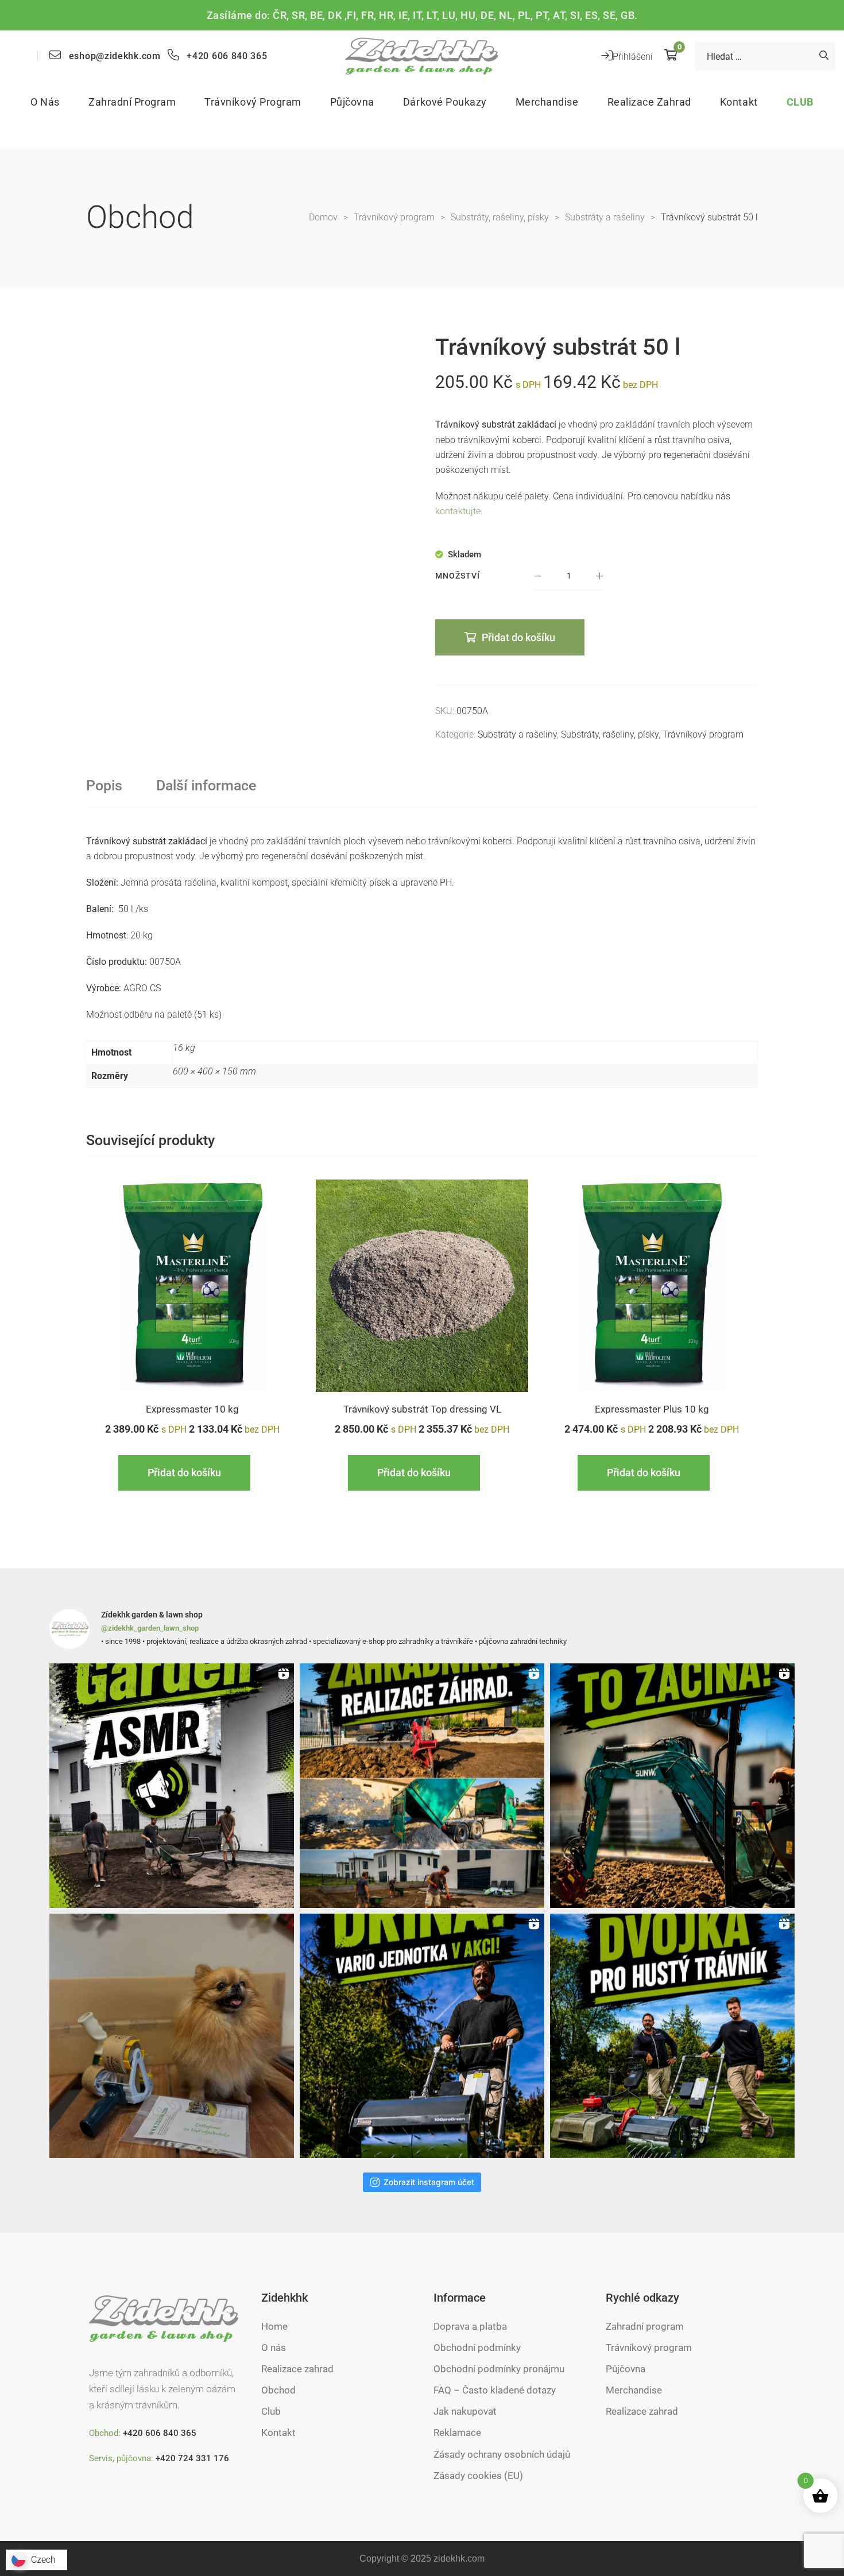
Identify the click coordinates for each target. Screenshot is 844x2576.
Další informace (206, 785)
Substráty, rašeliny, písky (610, 734)
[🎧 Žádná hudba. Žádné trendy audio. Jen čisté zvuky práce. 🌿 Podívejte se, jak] (172, 1786)
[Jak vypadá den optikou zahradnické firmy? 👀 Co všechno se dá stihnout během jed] (422, 1786)
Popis (104, 785)
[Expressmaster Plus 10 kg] (652, 1286)
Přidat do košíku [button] (184, 1473)
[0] (671, 56)
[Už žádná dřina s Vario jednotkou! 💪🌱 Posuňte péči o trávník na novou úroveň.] (422, 2036)
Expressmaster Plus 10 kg (652, 1409)
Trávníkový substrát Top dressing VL (422, 1409)
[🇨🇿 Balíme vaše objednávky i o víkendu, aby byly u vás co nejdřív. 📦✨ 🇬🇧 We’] (172, 2036)
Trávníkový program (703, 734)
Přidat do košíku (518, 637)
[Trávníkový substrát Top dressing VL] (422, 1286)
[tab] (104, 786)
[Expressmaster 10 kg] (192, 1286)
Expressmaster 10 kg (192, 1409)
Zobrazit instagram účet (429, 2182)
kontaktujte (458, 511)
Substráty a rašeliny (517, 734)
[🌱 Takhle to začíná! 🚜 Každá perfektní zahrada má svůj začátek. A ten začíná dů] (672, 1786)
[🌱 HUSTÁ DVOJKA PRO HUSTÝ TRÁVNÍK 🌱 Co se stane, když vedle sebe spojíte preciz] (672, 2036)
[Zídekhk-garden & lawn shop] (422, 56)
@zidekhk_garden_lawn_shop (150, 1628)
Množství (458, 576)
